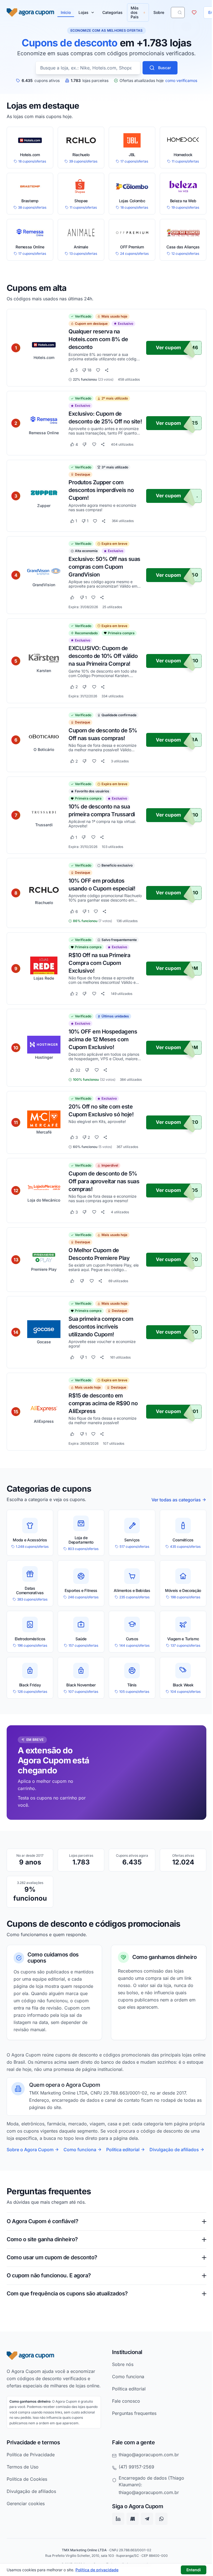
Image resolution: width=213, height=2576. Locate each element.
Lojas (83, 12)
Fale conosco (124, 2430)
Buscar (164, 68)
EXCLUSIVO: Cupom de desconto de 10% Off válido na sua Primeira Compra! (103, 656)
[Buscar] (180, 13)
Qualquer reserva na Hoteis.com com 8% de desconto (98, 339)
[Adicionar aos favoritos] (98, 370)
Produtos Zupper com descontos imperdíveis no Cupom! (101, 490)
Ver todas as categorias (176, 1500)
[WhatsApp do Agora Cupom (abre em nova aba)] (159, 2556)
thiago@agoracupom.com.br (147, 2491)
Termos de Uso (23, 2503)
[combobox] (88, 68)
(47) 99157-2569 (135, 2503)
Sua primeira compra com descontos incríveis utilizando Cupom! (101, 1327)
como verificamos (181, 81)
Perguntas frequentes (132, 2443)
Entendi (194, 2570)
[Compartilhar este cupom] (107, 370)
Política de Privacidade (31, 2491)
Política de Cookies (27, 2516)
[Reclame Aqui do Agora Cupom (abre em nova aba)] (131, 2556)
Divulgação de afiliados (174, 2150)
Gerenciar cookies (26, 2540)
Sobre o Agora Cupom (30, 2150)
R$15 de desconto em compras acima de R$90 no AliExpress (103, 1403)
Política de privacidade (97, 2570)
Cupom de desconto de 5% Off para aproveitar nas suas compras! (104, 1181)
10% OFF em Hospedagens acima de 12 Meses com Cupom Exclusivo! (103, 1039)
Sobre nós (121, 2394)
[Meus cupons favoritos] (194, 13)
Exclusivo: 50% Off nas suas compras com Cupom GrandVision (104, 567)
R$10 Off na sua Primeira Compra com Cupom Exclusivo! (99, 963)
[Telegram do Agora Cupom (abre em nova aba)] (145, 2556)
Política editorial (123, 2150)
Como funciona (80, 2150)
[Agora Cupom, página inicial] (30, 13)
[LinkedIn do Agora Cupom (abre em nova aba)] (116, 2556)
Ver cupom (168, 348)
